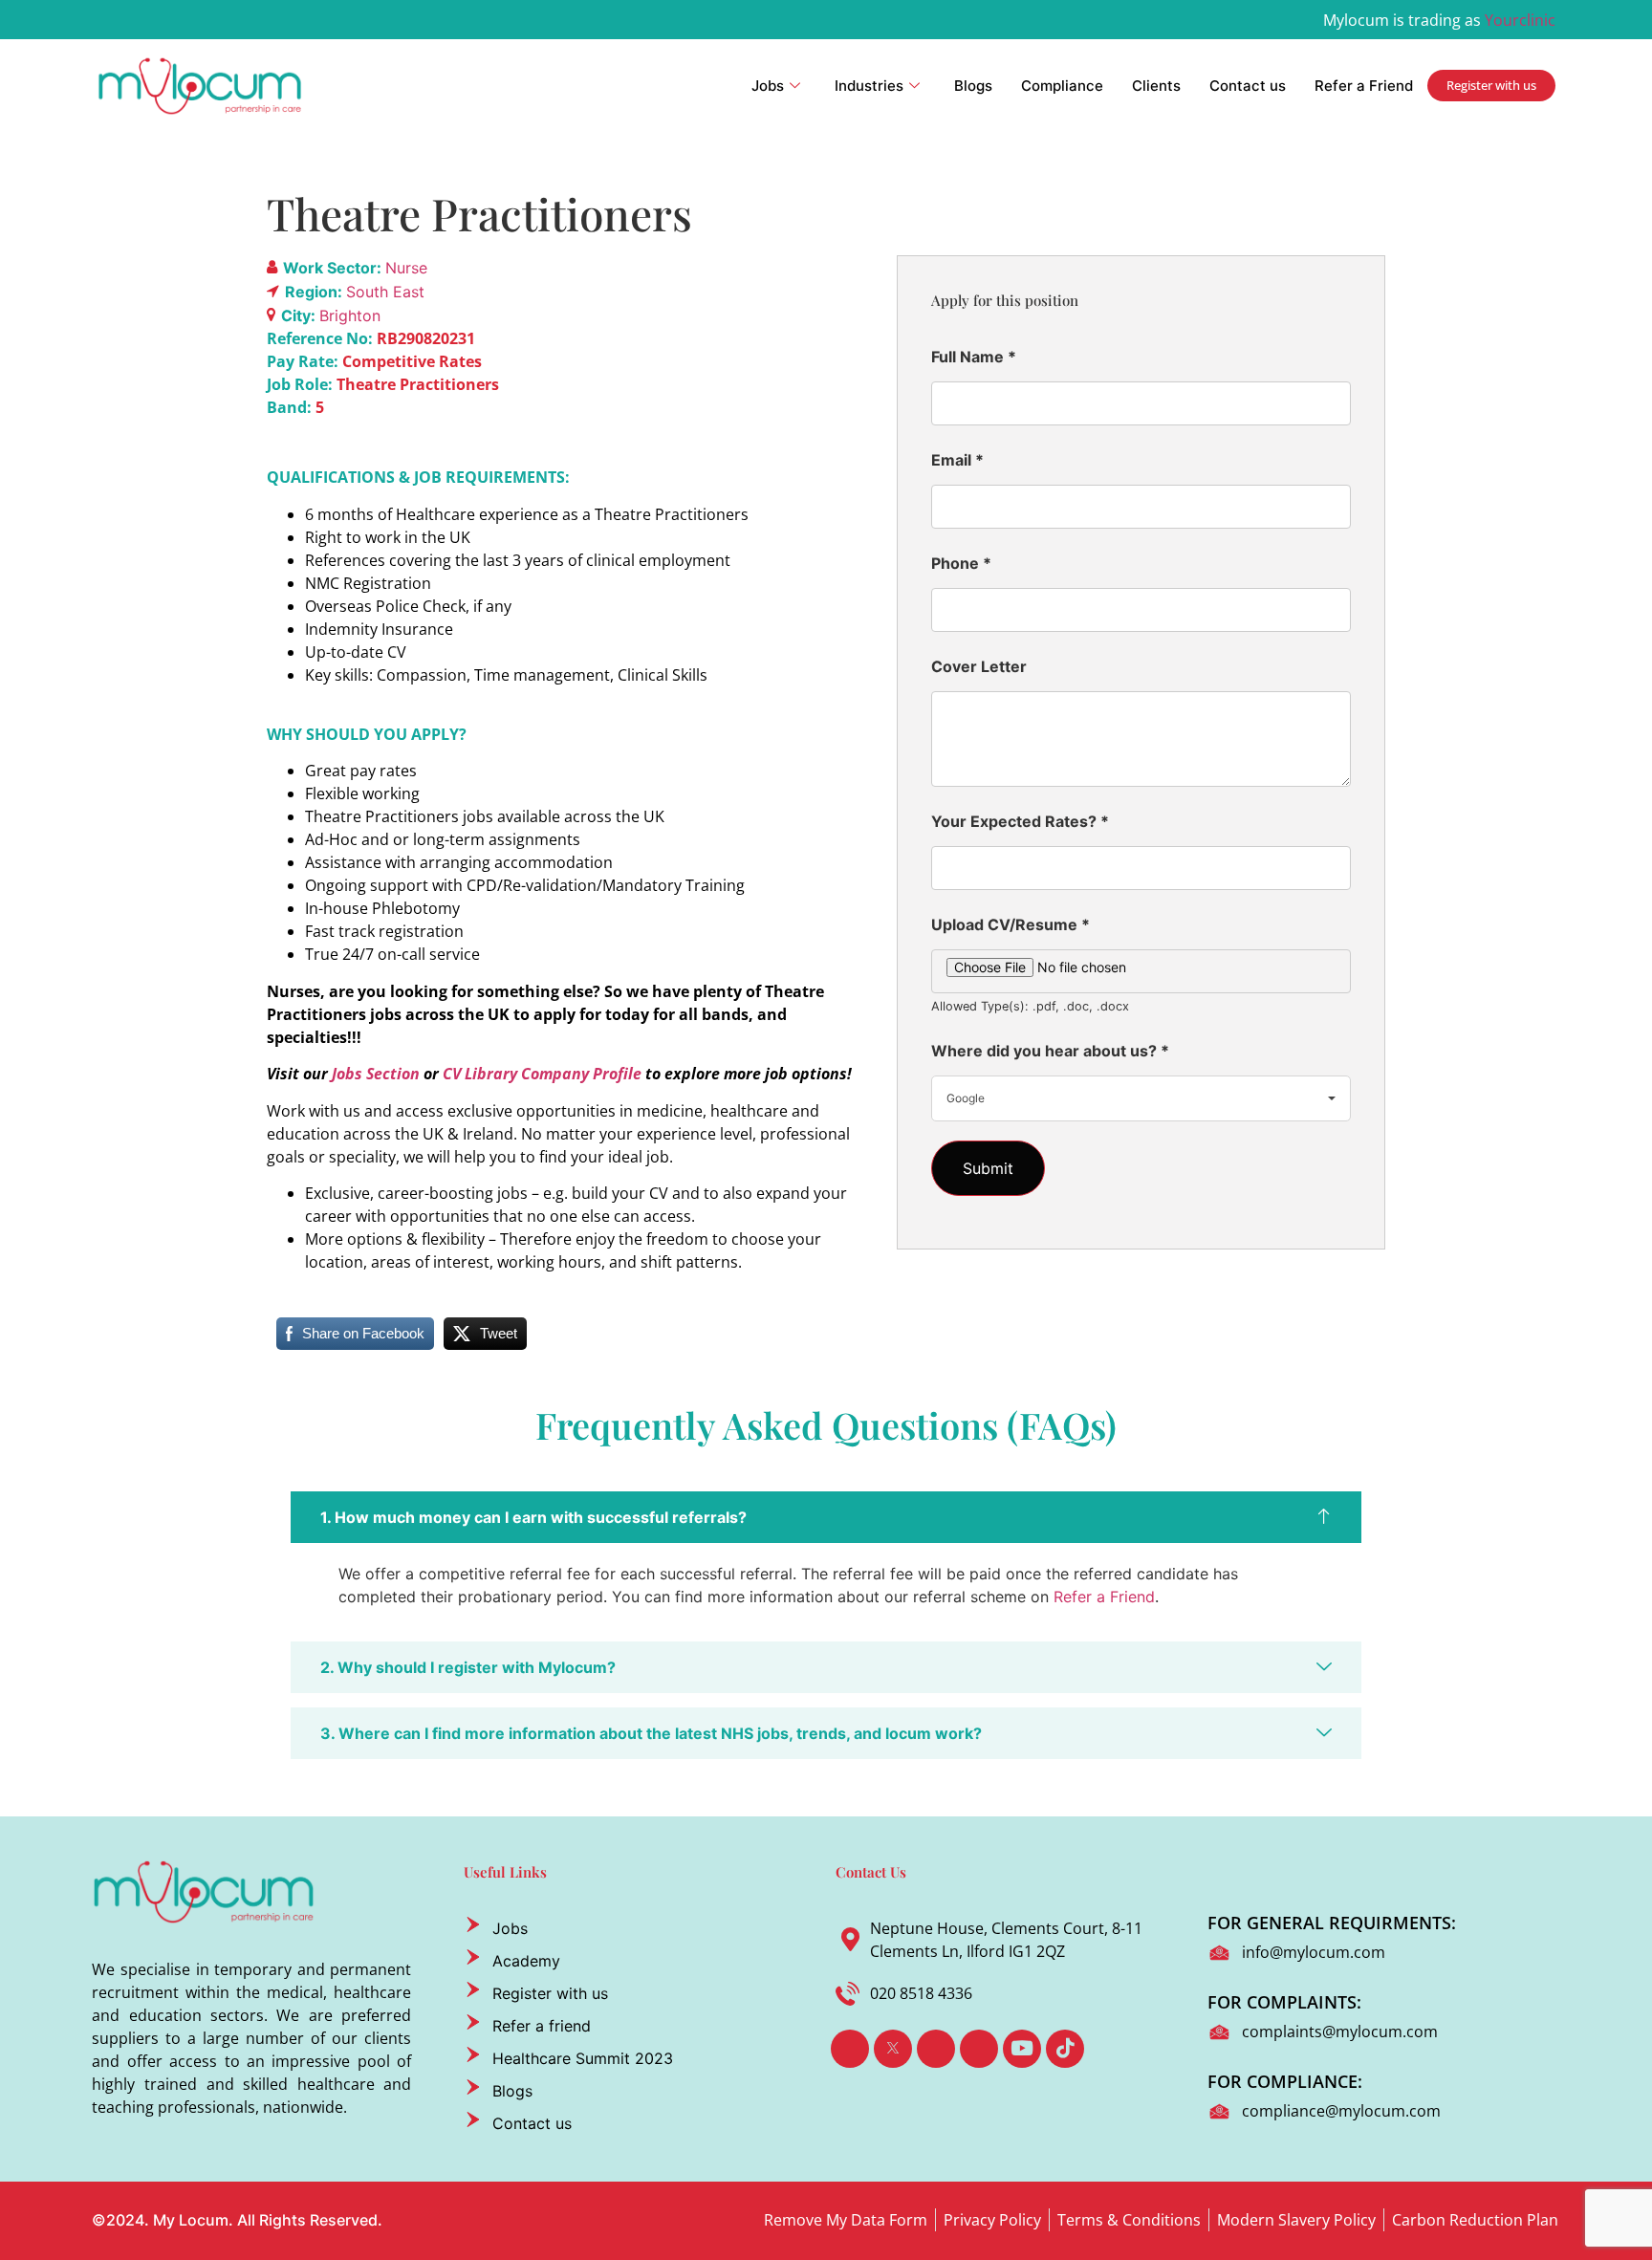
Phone (961, 563)
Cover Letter (979, 666)
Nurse (406, 268)
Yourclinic (1520, 20)
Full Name (974, 357)
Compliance (1062, 86)
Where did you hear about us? (1050, 1051)
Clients (1156, 86)
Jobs (768, 86)
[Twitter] (893, 2049)
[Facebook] (850, 2049)
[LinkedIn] (936, 2049)
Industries (869, 86)
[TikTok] (1065, 2049)
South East (385, 292)
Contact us (1248, 86)
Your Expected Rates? (1020, 821)
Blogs (973, 86)
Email (957, 460)
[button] (826, 1517)
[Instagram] (979, 2049)
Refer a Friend (1364, 86)
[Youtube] (1022, 2049)
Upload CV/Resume (1011, 924)
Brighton (350, 315)
